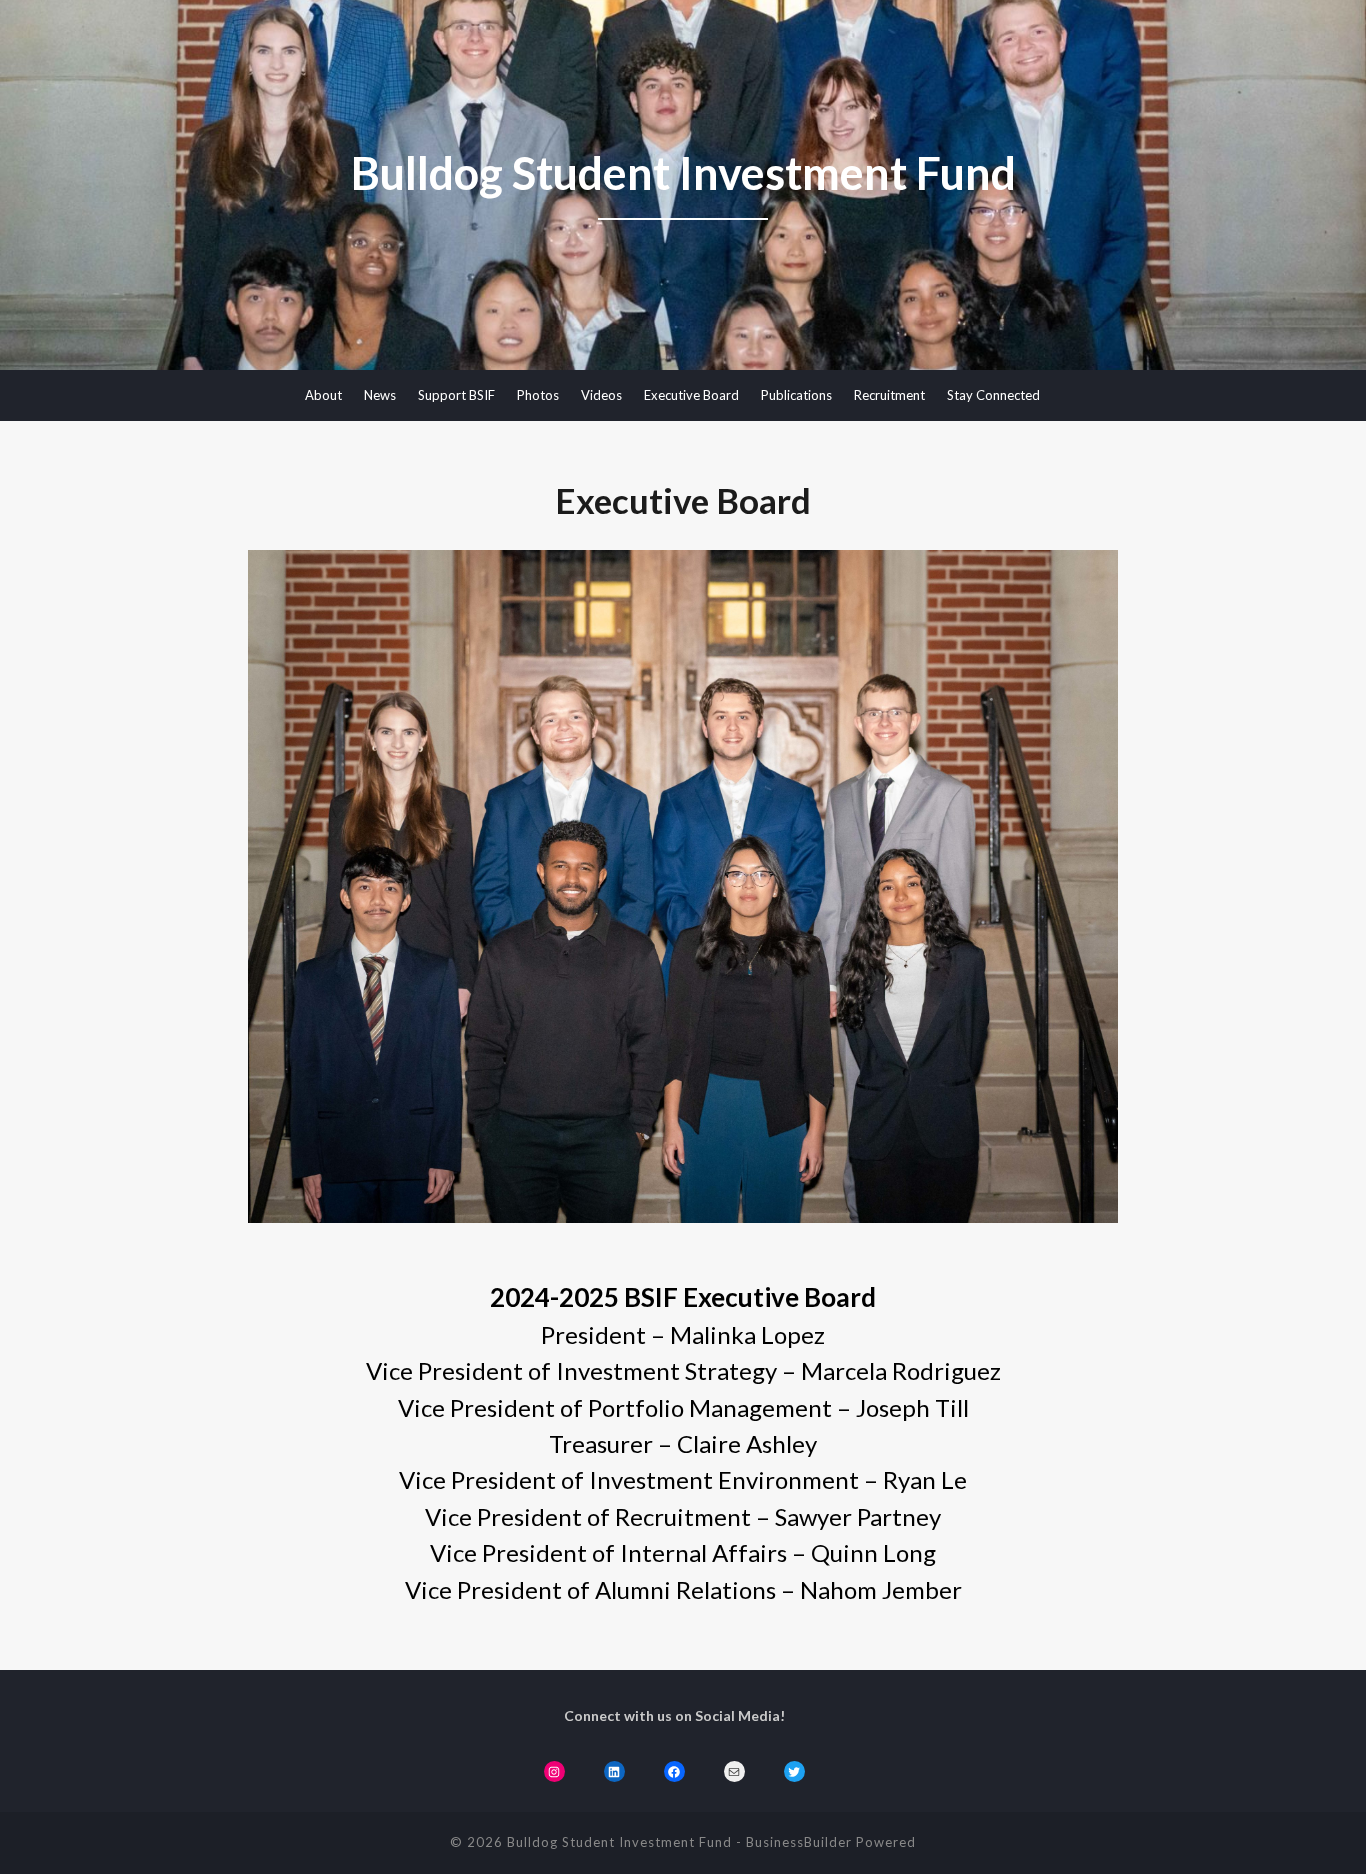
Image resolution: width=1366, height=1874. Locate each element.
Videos (601, 395)
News (380, 395)
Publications (796, 395)
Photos (538, 395)
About (323, 395)
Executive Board (691, 395)
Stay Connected (993, 395)
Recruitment (889, 395)
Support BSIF (456, 395)
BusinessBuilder (799, 1842)
